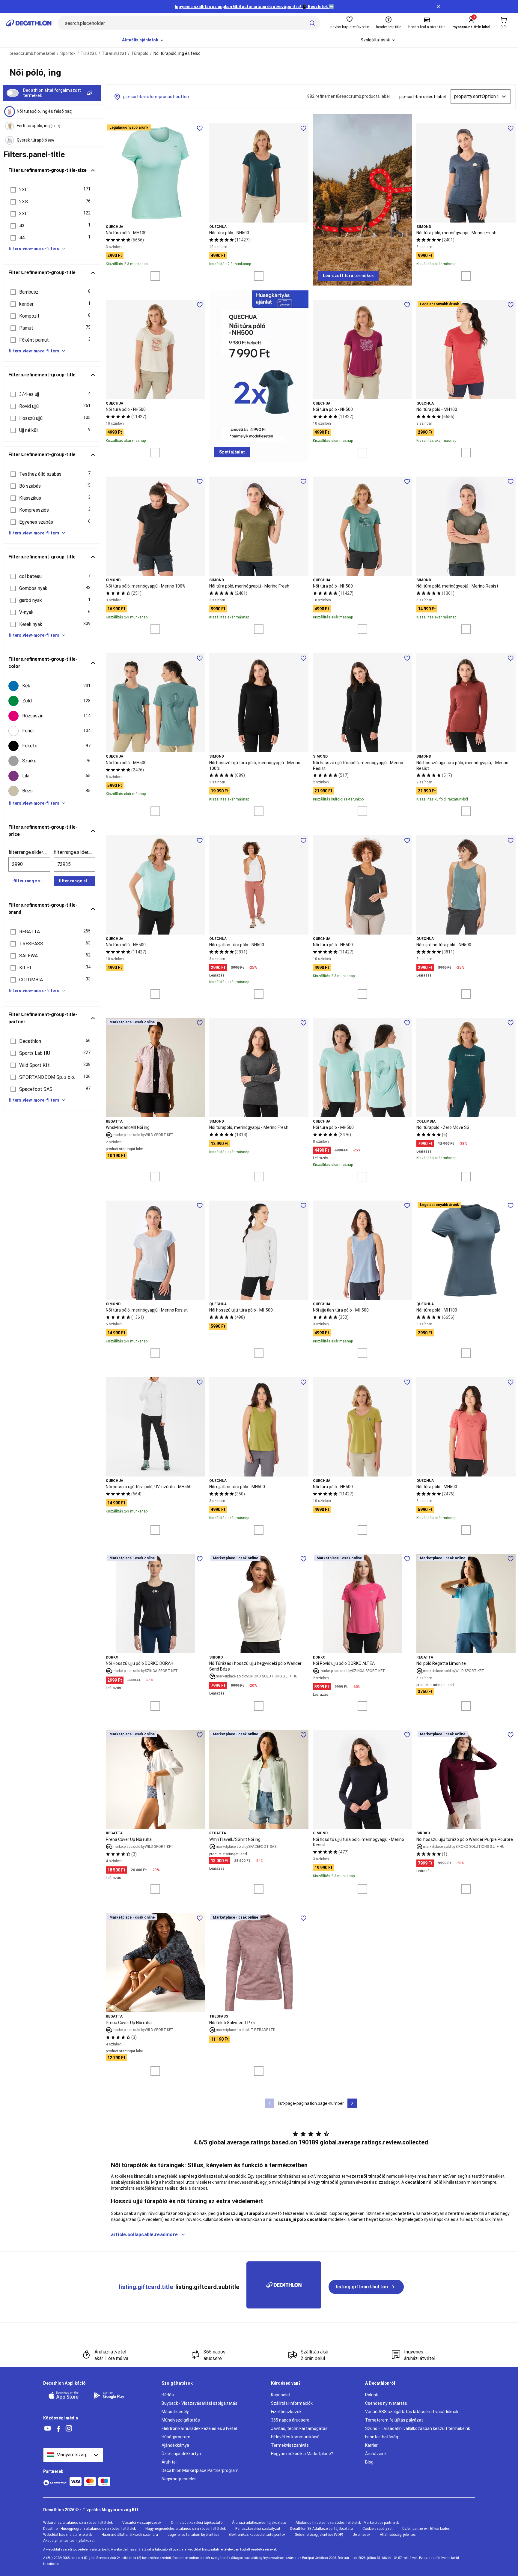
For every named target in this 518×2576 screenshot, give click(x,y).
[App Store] (67, 2395)
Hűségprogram (176, 2437)
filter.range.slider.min (29, 852)
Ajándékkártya (175, 2445)
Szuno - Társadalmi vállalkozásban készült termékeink (418, 2428)
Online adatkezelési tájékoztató (197, 2523)
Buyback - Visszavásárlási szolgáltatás (199, 2403)
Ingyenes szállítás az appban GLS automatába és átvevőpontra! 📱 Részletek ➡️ (254, 7)
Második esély (175, 2412)
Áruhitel (169, 2462)
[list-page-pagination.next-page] (352, 2103)
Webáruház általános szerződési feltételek (78, 2523)
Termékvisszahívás (290, 2445)
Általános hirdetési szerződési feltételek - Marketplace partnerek (347, 2523)
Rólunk (372, 2395)
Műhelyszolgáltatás (181, 2420)
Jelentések (362, 2535)
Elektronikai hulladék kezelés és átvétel (199, 2428)
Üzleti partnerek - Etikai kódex (426, 2529)
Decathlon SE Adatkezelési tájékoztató (321, 2529)
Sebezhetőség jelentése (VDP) (319, 2535)
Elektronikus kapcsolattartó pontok (257, 2535)
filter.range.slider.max (74, 852)
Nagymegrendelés (179, 2479)
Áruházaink (376, 2454)
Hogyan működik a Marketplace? (302, 2454)
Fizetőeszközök (286, 2412)
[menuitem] (143, 40)
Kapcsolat (281, 2395)
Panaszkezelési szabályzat (258, 2529)
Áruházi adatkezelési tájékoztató (259, 2523)
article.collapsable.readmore (144, 2235)
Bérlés (168, 2395)
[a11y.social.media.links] (48, 2429)
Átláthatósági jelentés (398, 2535)
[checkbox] (52, 686)
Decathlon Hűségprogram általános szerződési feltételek (89, 2529)
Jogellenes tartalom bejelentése (193, 2535)
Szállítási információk (292, 2403)
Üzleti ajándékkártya (181, 2454)
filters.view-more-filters (34, 249)
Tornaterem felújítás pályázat (394, 2420)
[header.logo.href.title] (29, 23)
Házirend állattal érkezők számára (130, 2535)
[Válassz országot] (73, 2455)
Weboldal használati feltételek (68, 2535)
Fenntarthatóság (382, 2437)
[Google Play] (113, 2395)
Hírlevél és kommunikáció (295, 2437)
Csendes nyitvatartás (386, 2403)
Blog (369, 2462)
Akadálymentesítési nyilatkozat (69, 2541)
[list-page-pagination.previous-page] (269, 2103)
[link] (348, 276)
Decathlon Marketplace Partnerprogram (200, 2470)
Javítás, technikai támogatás (299, 2428)
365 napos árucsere (290, 2420)
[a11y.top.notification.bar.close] (438, 7)
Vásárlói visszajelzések (142, 2523)
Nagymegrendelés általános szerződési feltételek (186, 2529)
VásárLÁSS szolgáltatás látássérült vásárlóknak (412, 2412)
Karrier (371, 2445)
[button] (52, 190)
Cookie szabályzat (378, 2529)
